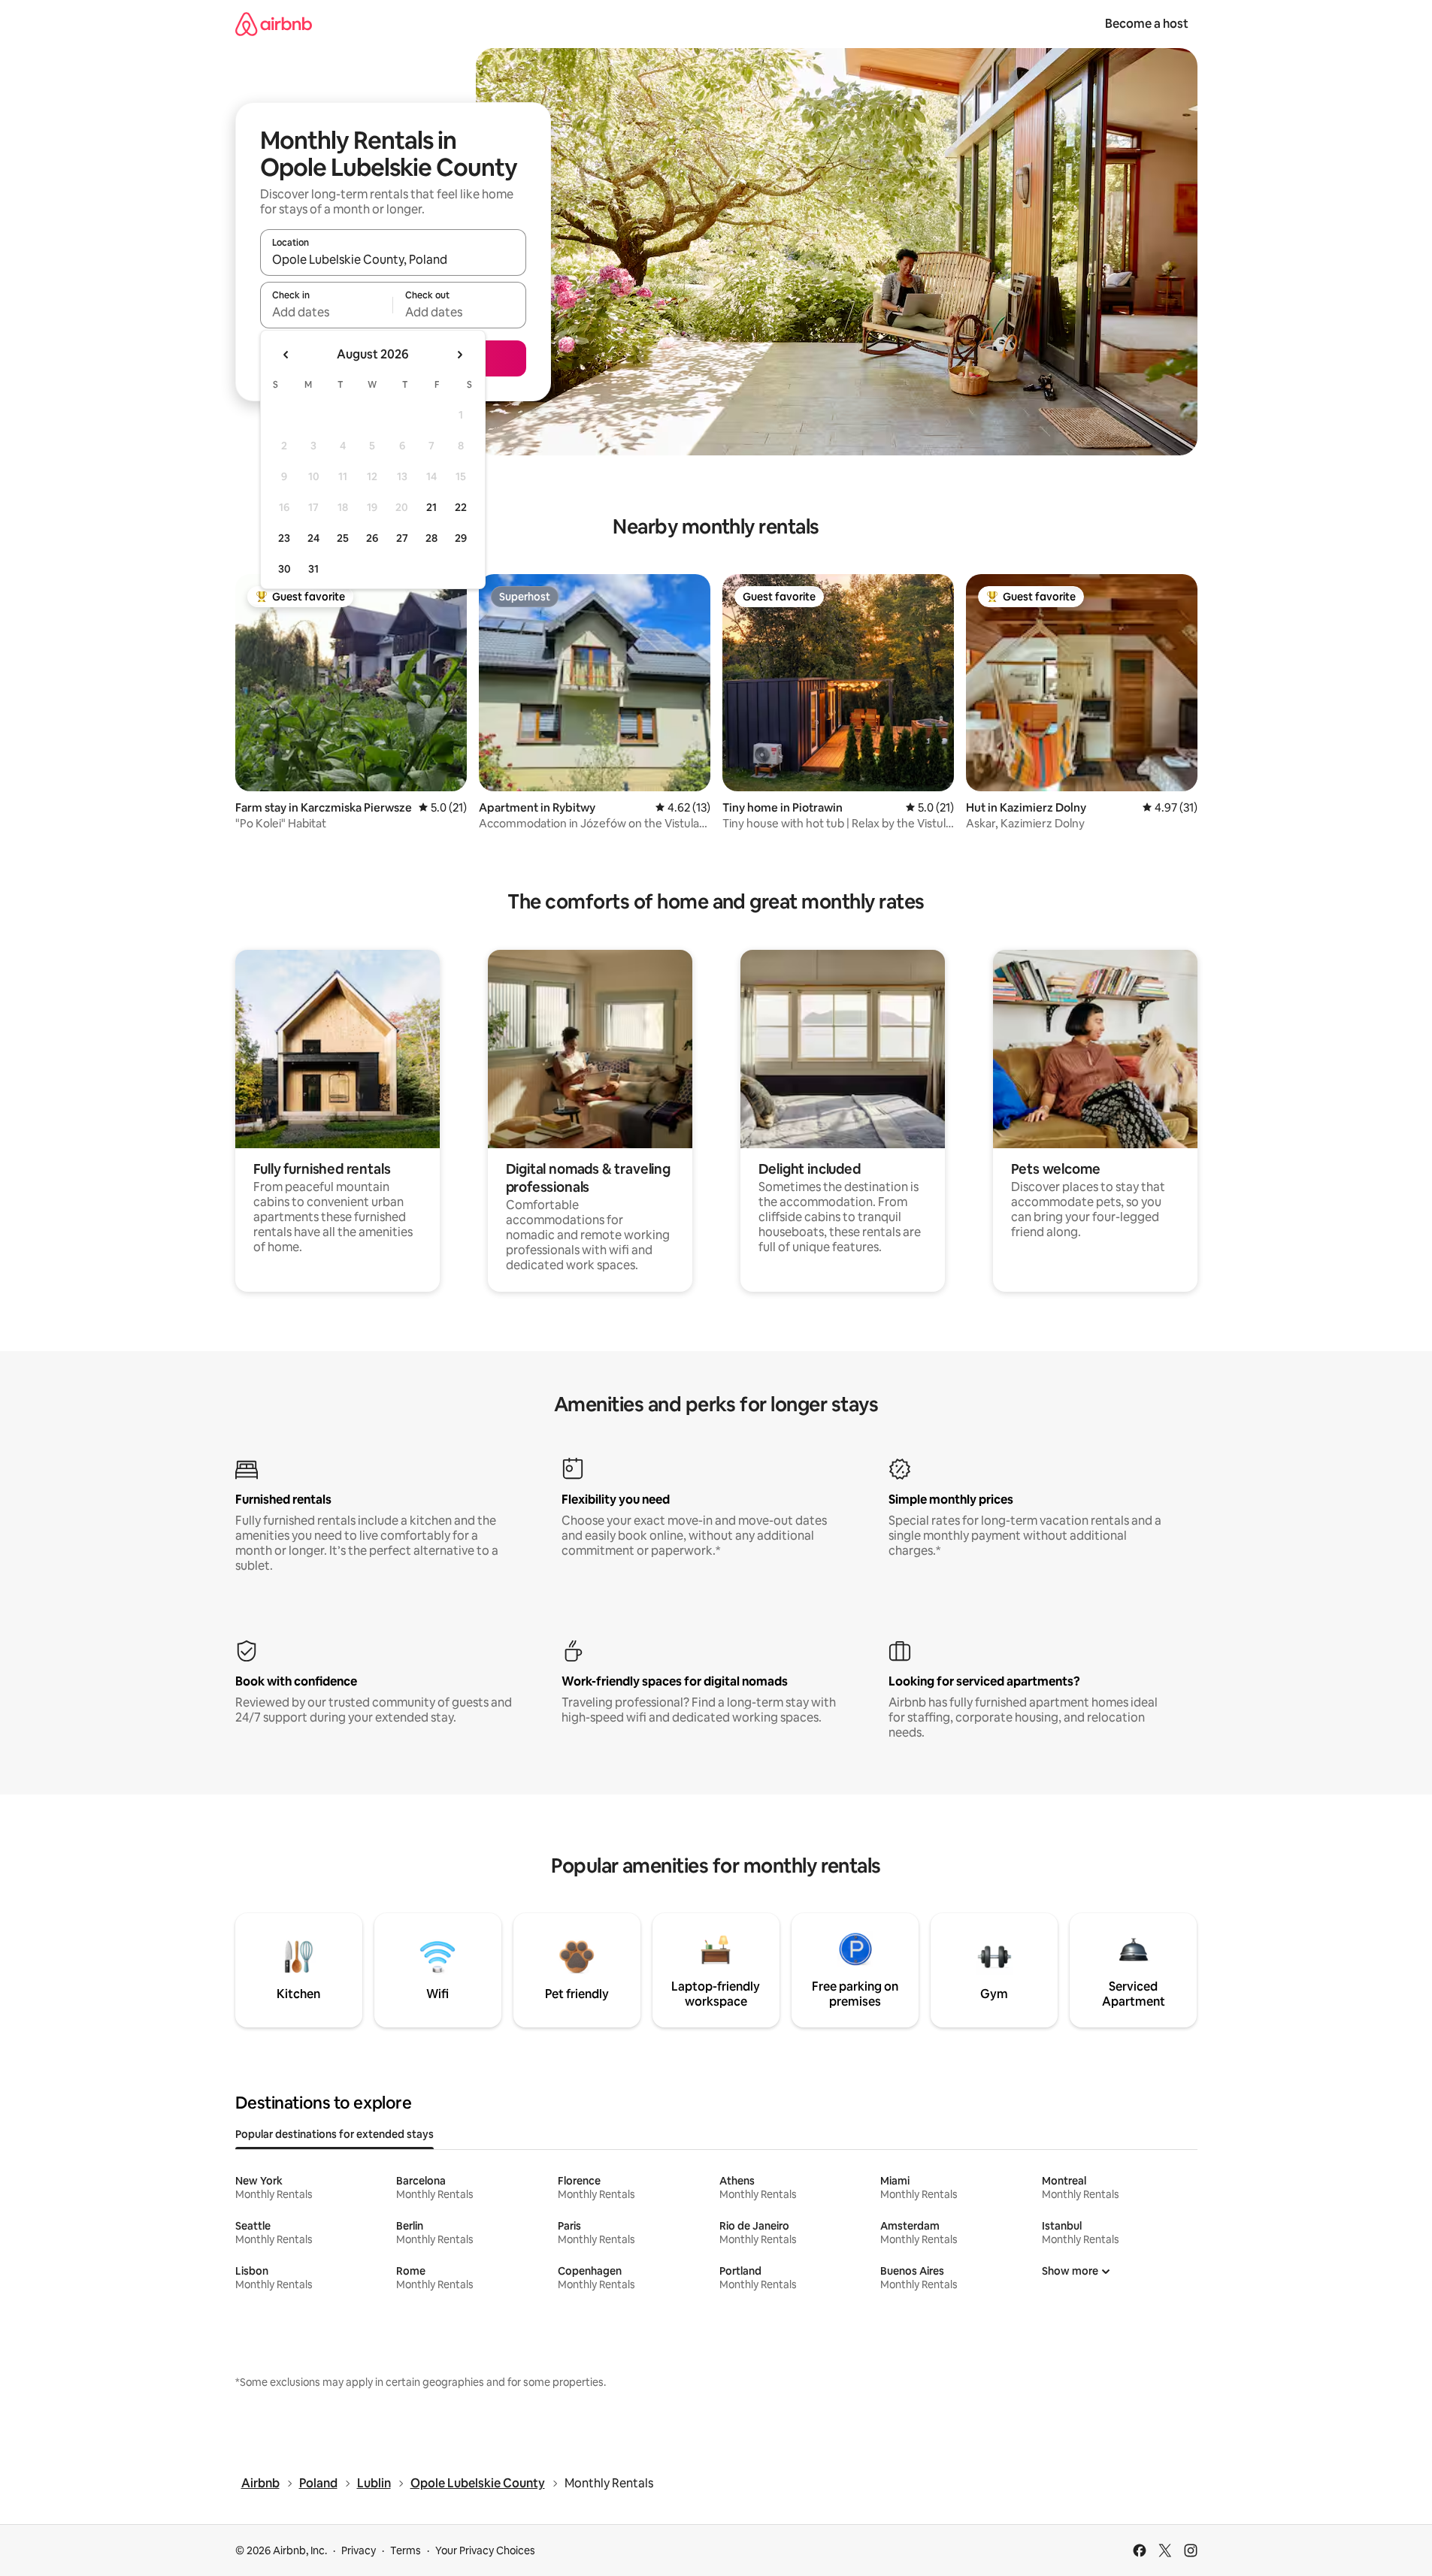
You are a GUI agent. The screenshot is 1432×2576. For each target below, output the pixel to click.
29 (461, 538)
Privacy (359, 2550)
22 (461, 507)
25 (343, 538)
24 (313, 538)
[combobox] (393, 259)
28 (431, 538)
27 (402, 538)
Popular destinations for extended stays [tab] (335, 2134)
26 (372, 538)
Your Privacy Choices (485, 2550)
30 (285, 569)
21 (431, 507)
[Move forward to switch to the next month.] (459, 355)
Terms (406, 2550)
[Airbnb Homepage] (274, 24)
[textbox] (327, 312)
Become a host (1147, 24)
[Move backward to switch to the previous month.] (286, 355)
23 (284, 538)
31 (313, 569)
